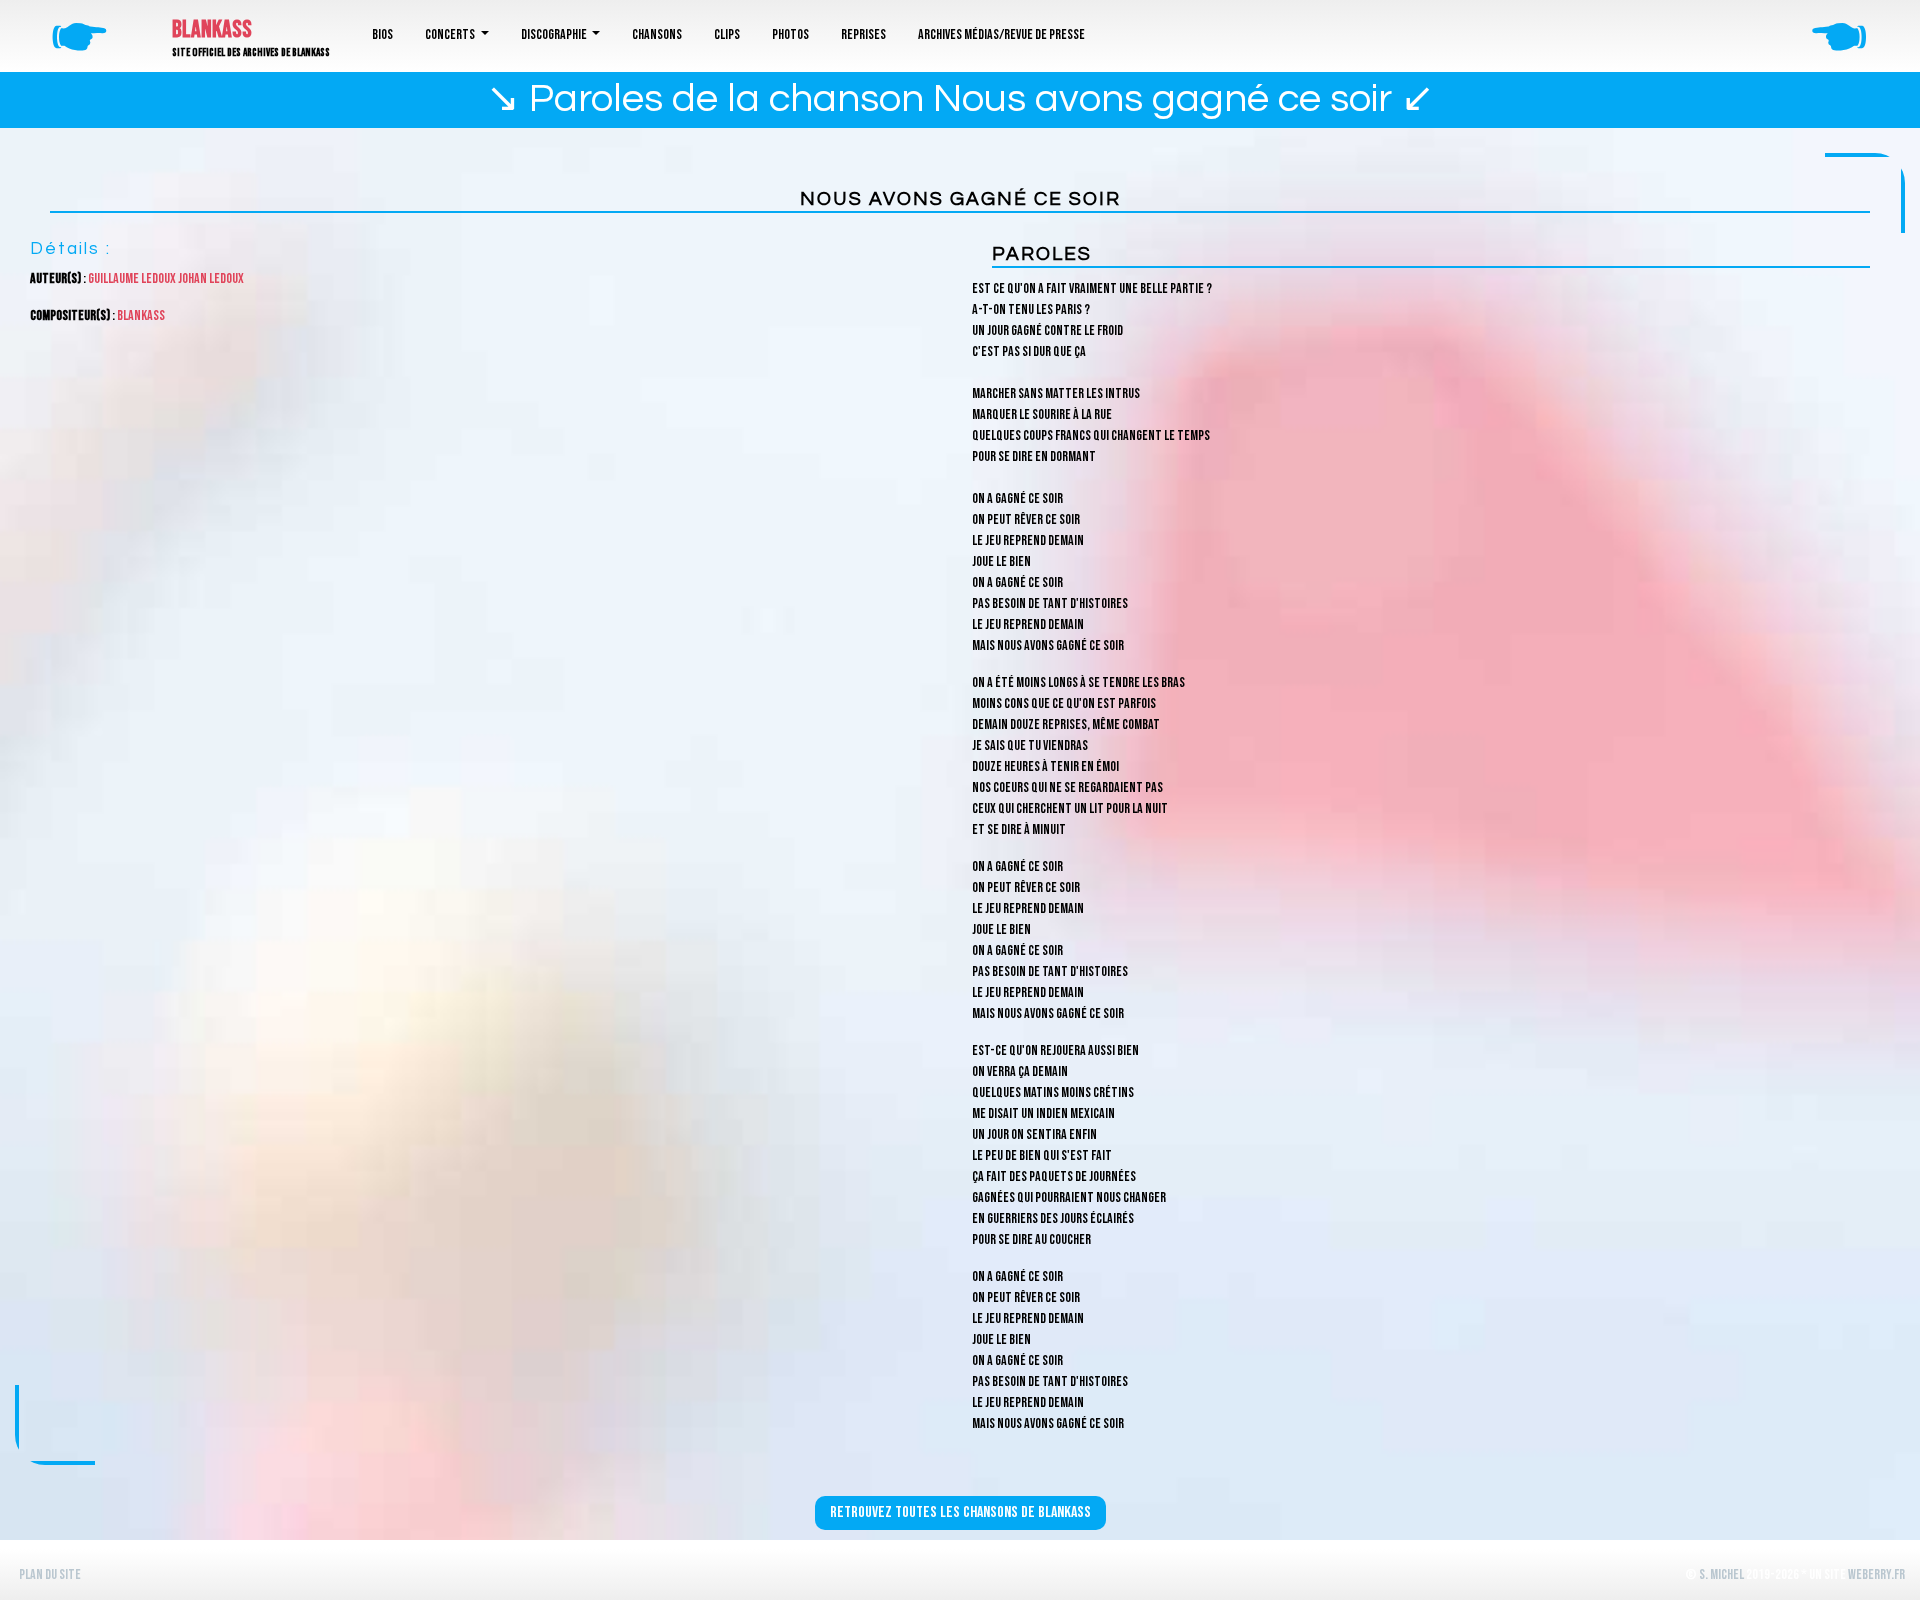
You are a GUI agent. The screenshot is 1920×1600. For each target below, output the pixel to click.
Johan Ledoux (211, 278)
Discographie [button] (555, 34)
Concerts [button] (451, 34)
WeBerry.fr (1876, 1574)
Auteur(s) (55, 278)
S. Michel (1721, 1574)
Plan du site (50, 1574)
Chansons (657, 34)
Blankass (212, 29)
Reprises (863, 34)
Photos (790, 34)
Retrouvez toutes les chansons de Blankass (960, 1512)
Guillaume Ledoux (132, 278)
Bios (382, 34)
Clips (727, 34)
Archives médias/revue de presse (1001, 34)
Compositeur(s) (70, 315)
